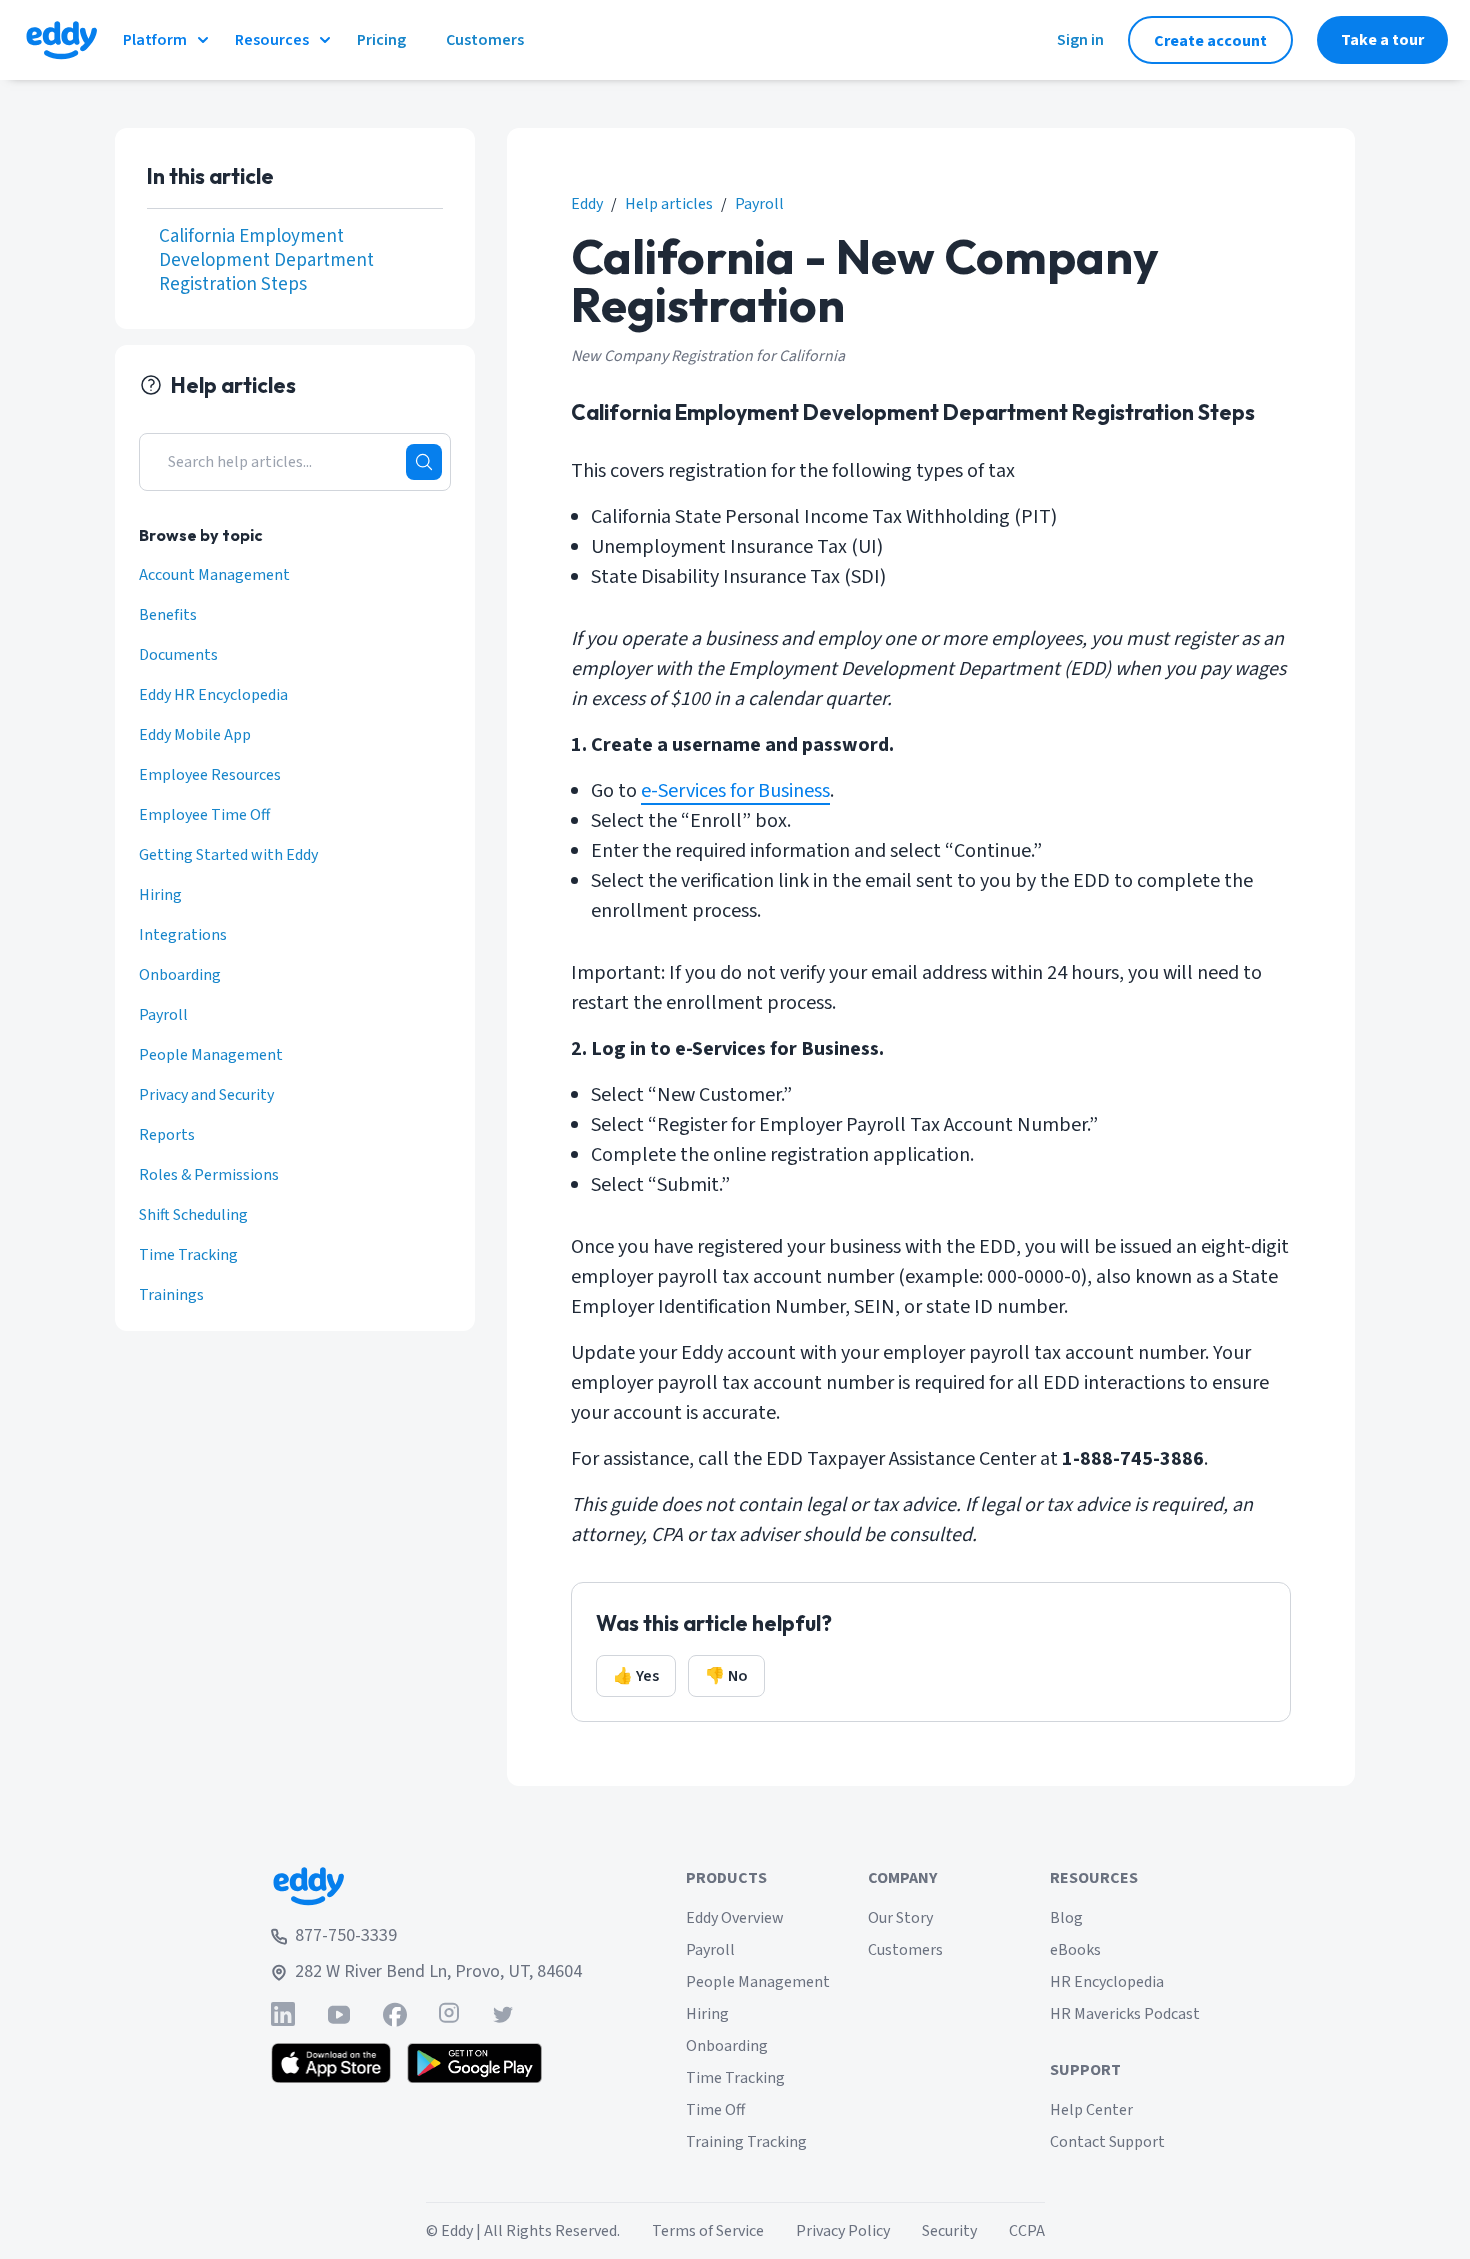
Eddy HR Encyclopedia (213, 695)
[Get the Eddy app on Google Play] (474, 2063)
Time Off (715, 2110)
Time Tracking (188, 1255)
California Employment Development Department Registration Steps (266, 261)
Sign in (1080, 40)
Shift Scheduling (193, 1215)
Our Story (900, 1918)
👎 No (726, 1676)
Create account (1210, 41)
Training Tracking (746, 2142)
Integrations (183, 935)
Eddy (587, 204)
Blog (1066, 1918)
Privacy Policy (843, 2231)
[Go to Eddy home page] (426, 1886)
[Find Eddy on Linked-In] (283, 2014)
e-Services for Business (735, 791)
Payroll (759, 204)
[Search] (424, 462)
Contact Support (1107, 2142)
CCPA (1027, 2231)
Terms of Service (708, 2231)
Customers (905, 1950)
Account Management (214, 575)
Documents (178, 655)
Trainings (171, 1295)
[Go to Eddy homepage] (61, 40)
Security (949, 2231)
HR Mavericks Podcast (1125, 2014)
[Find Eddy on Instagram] (449, 2014)
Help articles (669, 204)
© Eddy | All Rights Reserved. (523, 2231)
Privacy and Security (206, 1095)
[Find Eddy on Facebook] (395, 2014)
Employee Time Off (204, 815)
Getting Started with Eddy (228, 855)
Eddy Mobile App (195, 735)
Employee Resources (210, 775)
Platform (155, 40)
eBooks (1075, 1950)
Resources (272, 40)
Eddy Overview (735, 1918)
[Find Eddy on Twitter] (503, 2014)
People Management (211, 1055)
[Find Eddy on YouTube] (339, 2014)
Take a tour (1382, 40)
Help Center (1091, 2110)
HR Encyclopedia (1107, 1982)
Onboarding (180, 975)
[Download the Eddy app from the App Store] (331, 2063)
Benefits (168, 615)
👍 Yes (636, 1676)
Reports (167, 1135)
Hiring (160, 895)
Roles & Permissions (209, 1175)
